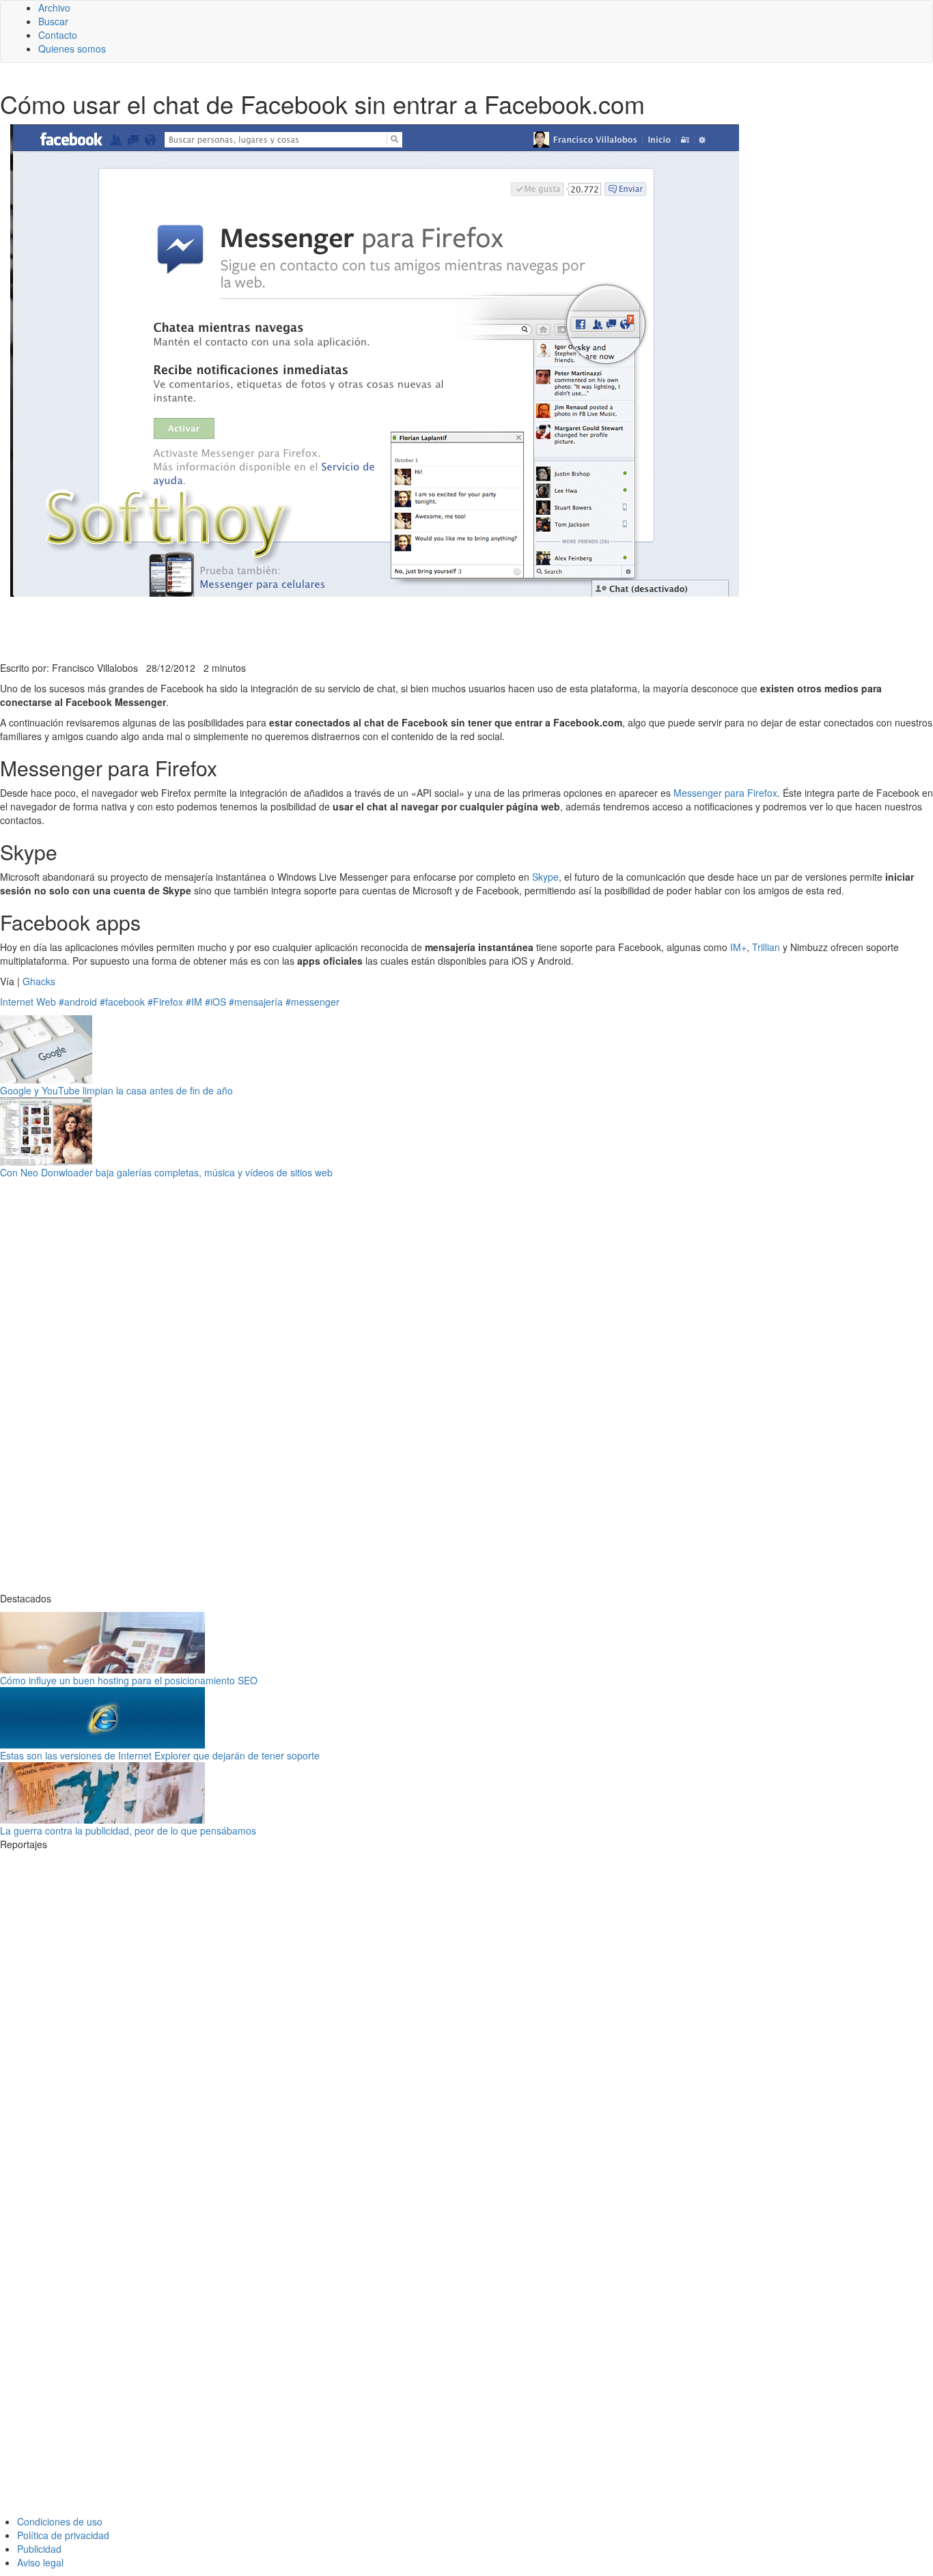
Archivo (54, 8)
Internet (17, 1002)
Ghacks (39, 981)
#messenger (312, 1002)
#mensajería (256, 1002)
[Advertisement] (335, 627)
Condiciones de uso (60, 2521)
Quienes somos (72, 48)
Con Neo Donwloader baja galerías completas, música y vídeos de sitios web (166, 1172)
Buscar (53, 21)
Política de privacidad (63, 2535)
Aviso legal (40, 2562)
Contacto (58, 35)
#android (78, 1002)
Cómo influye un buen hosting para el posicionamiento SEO (129, 1680)
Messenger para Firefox (725, 793)
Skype (545, 877)
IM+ (738, 947)
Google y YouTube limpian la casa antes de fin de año (116, 1090)
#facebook (122, 1002)
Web (46, 1002)
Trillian (766, 947)
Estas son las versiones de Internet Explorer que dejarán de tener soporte (160, 1755)
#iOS (215, 1002)
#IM (194, 1002)
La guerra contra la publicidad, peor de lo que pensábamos (128, 1830)
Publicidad (39, 2549)
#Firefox (165, 1002)
